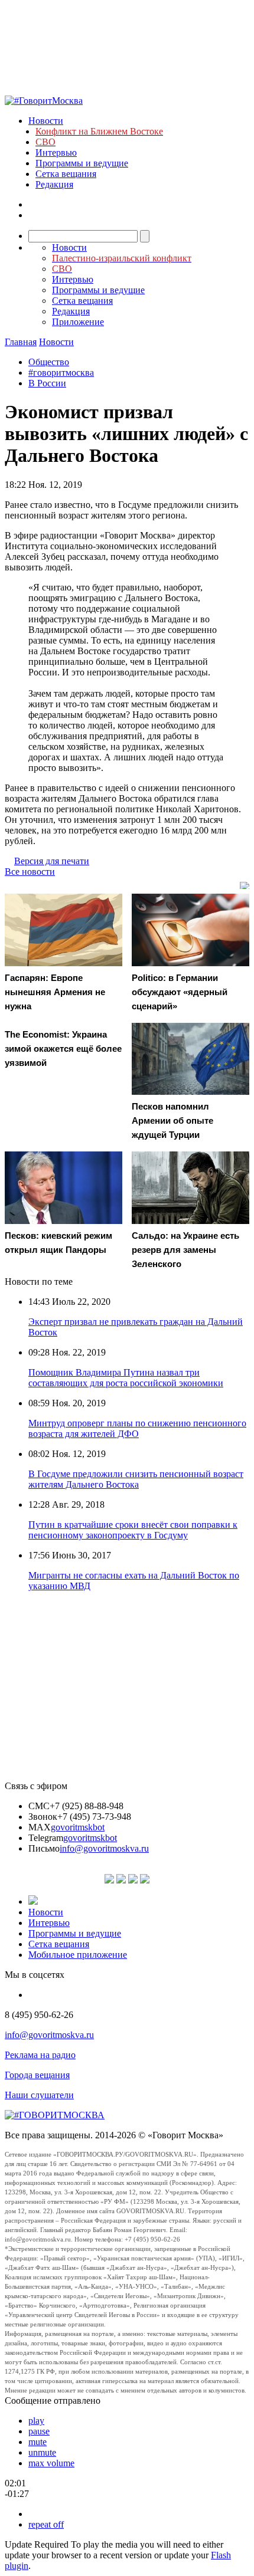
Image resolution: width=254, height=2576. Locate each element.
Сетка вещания (66, 174)
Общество (49, 362)
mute (38, 2442)
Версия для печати (52, 861)
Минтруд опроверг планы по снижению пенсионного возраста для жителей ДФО (137, 1428)
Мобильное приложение (78, 1955)
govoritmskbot (78, 1827)
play (36, 2421)
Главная (21, 342)
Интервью (56, 152)
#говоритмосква (61, 373)
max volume (51, 2463)
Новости (46, 121)
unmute (42, 2452)
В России (47, 383)
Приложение (78, 322)
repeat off (46, 2524)
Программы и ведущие (82, 163)
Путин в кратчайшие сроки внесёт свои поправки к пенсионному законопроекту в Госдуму (133, 1530)
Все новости (30, 872)
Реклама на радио (40, 2055)
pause (39, 2431)
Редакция (54, 184)
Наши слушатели (39, 2095)
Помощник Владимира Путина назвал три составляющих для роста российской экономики (126, 1378)
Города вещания (37, 2075)
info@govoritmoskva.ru (104, 1848)
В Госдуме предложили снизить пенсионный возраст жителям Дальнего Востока (136, 1479)
